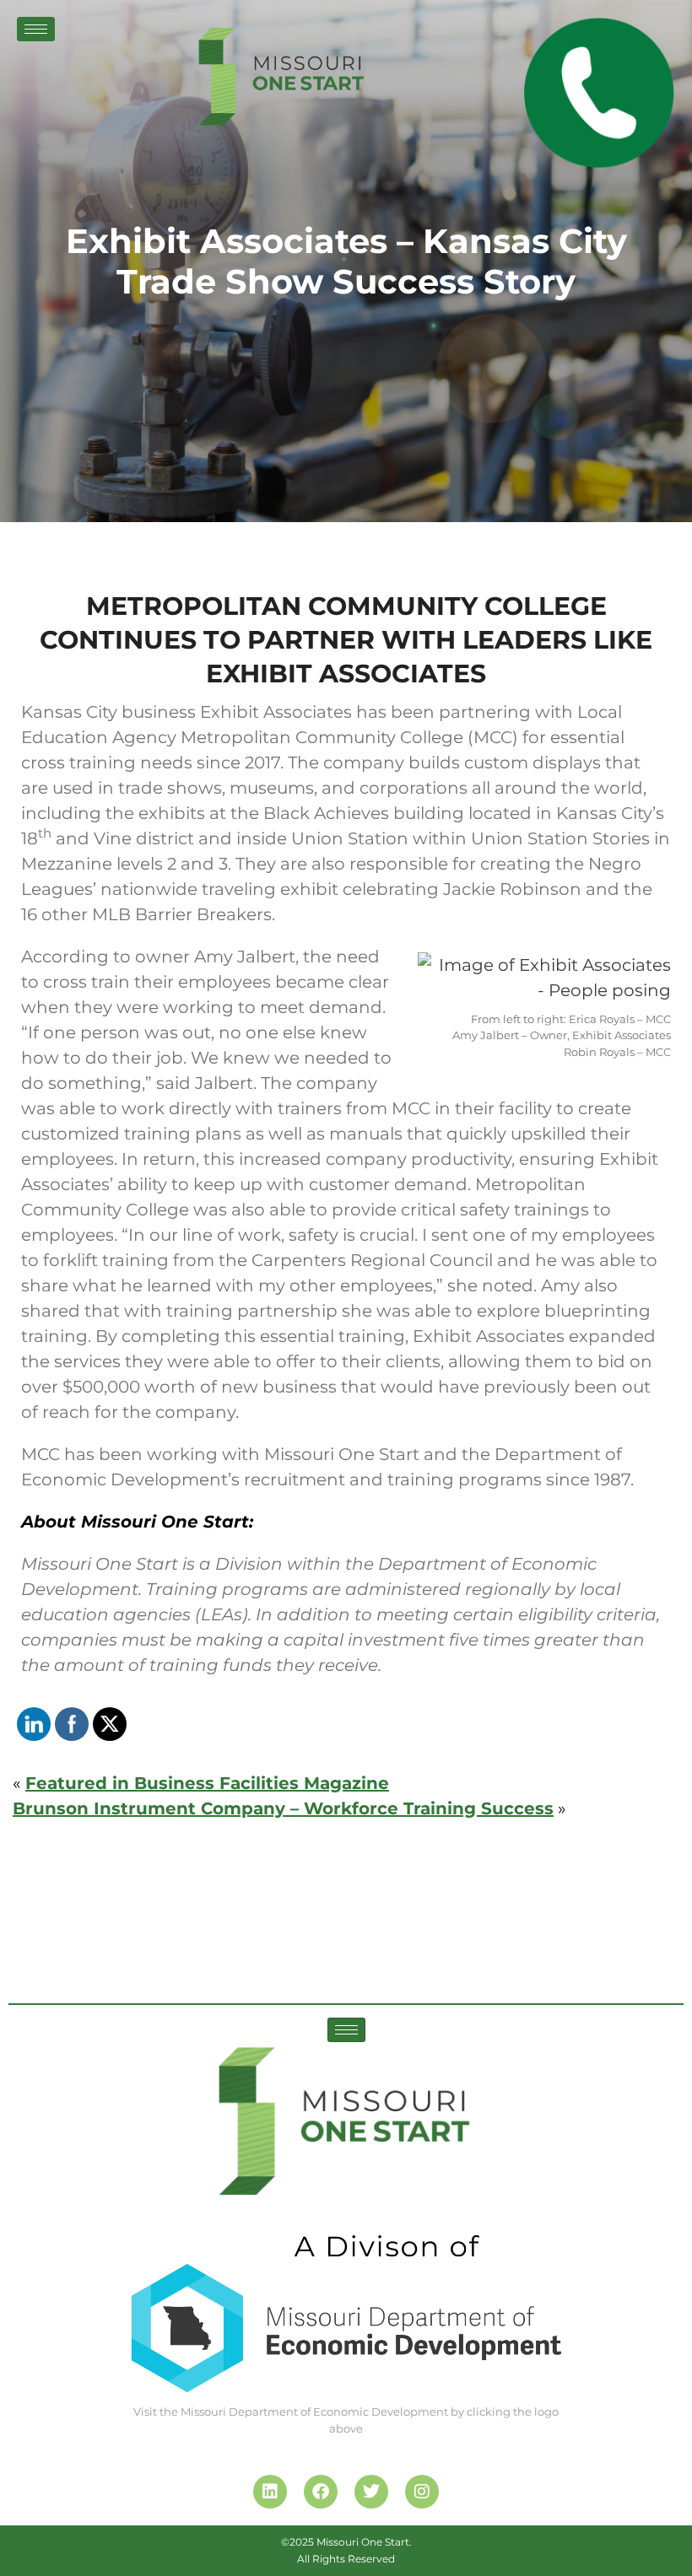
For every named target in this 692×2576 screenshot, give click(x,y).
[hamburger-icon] (36, 29)
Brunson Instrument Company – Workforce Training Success (283, 1808)
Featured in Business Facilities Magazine (207, 1783)
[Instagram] (422, 2492)
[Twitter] (371, 2492)
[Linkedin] (270, 2492)
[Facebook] (321, 2492)
